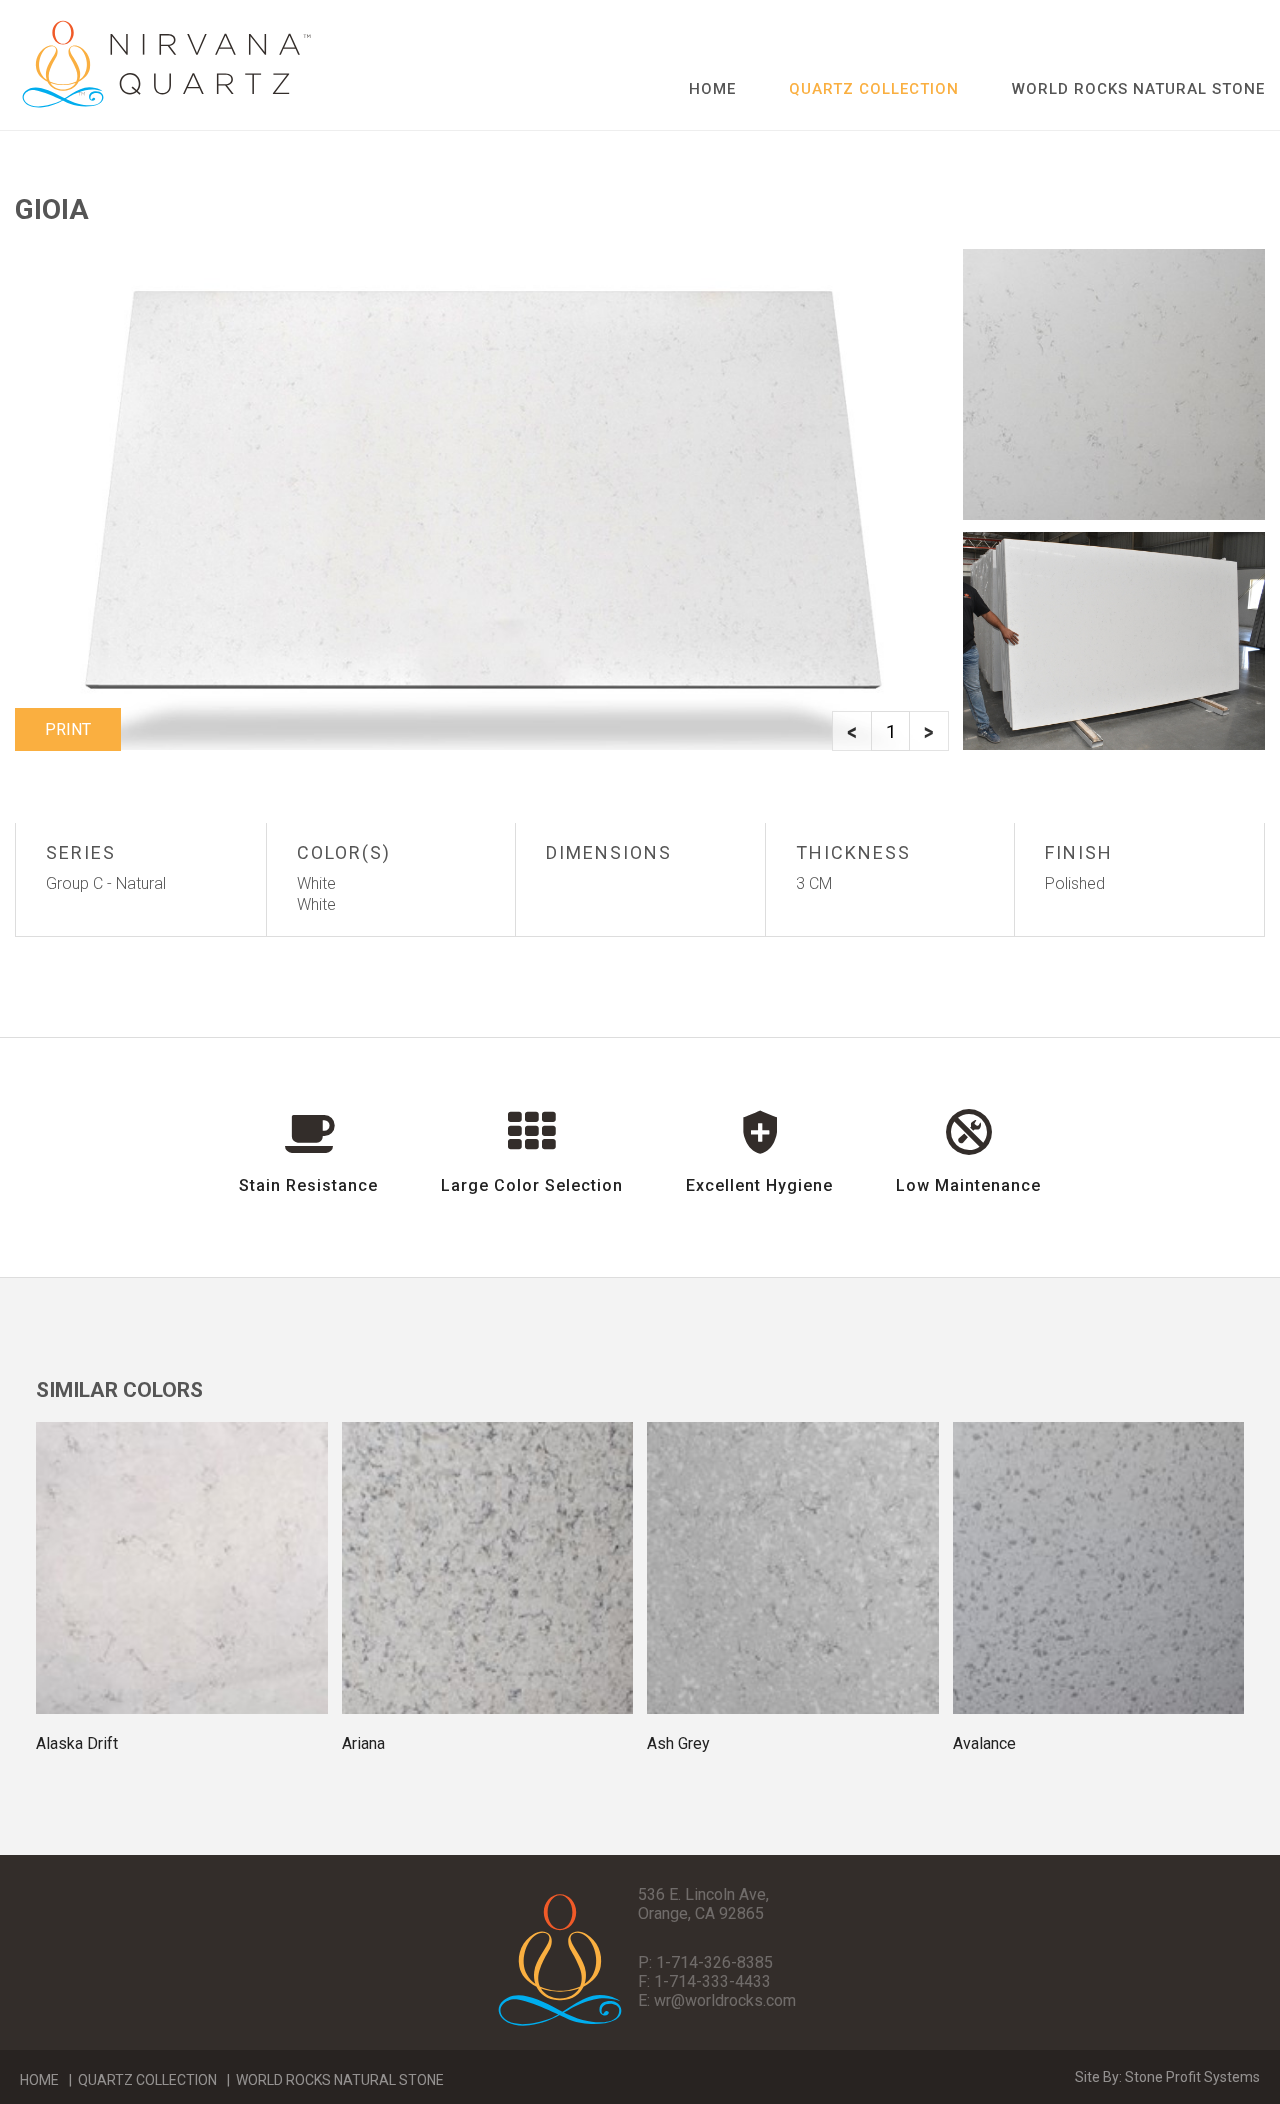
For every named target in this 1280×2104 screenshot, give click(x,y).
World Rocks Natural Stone (1138, 89)
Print (68, 729)
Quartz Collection (147, 2080)
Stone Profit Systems (1192, 2077)
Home (712, 89)
